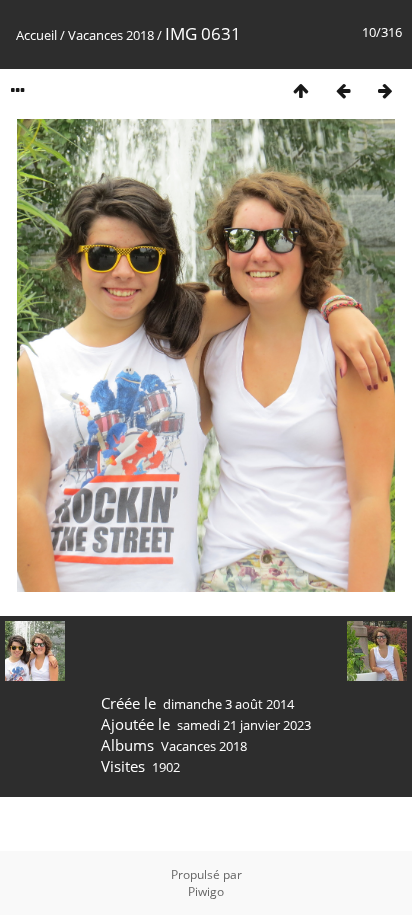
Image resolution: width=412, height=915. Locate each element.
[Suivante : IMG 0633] (385, 90)
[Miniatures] (301, 90)
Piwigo (206, 891)
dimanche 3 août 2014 (228, 704)
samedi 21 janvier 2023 (244, 725)
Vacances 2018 (111, 35)
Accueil (36, 35)
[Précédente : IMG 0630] (343, 90)
